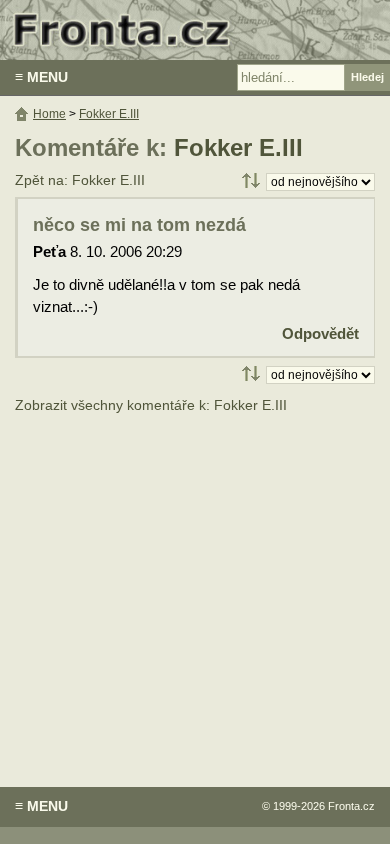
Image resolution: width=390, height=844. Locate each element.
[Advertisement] (195, 585)
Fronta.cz (351, 806)
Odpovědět (320, 333)
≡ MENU (41, 77)
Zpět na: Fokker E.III (80, 180)
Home (49, 114)
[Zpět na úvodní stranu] (195, 30)
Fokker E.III (238, 147)
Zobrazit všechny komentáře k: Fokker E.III (151, 405)
